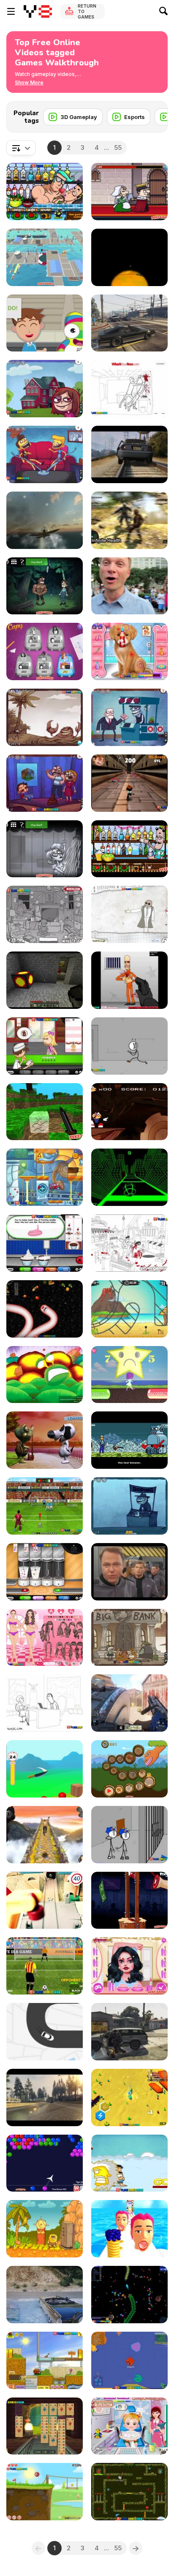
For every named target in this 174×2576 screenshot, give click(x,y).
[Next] (155, 114)
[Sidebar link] (11, 11)
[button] (29, 83)
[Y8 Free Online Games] (38, 11)
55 (118, 147)
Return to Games (87, 11)
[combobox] (21, 148)
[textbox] (21, 148)
